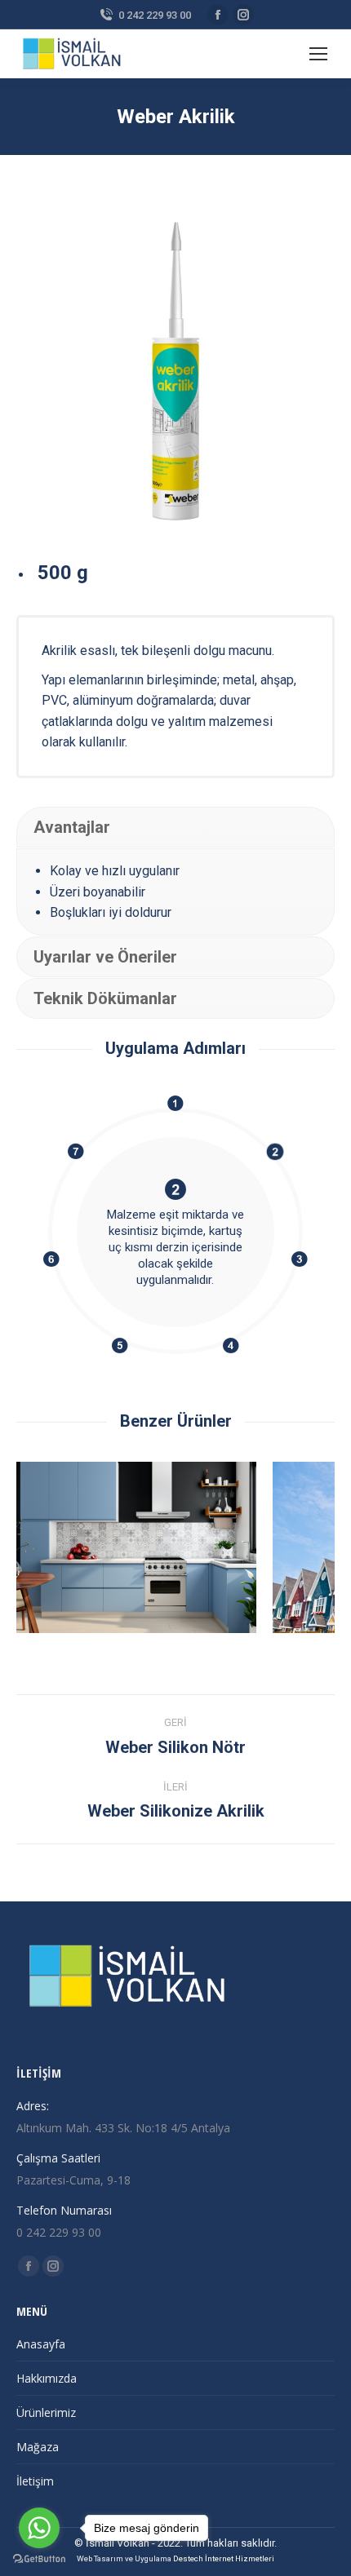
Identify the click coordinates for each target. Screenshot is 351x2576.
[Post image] (174, 1547)
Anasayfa (41, 2344)
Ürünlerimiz (46, 2412)
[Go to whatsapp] (39, 2528)
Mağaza (38, 2447)
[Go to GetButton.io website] (39, 2559)
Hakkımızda (47, 2378)
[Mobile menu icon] (318, 54)
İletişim (35, 2481)
